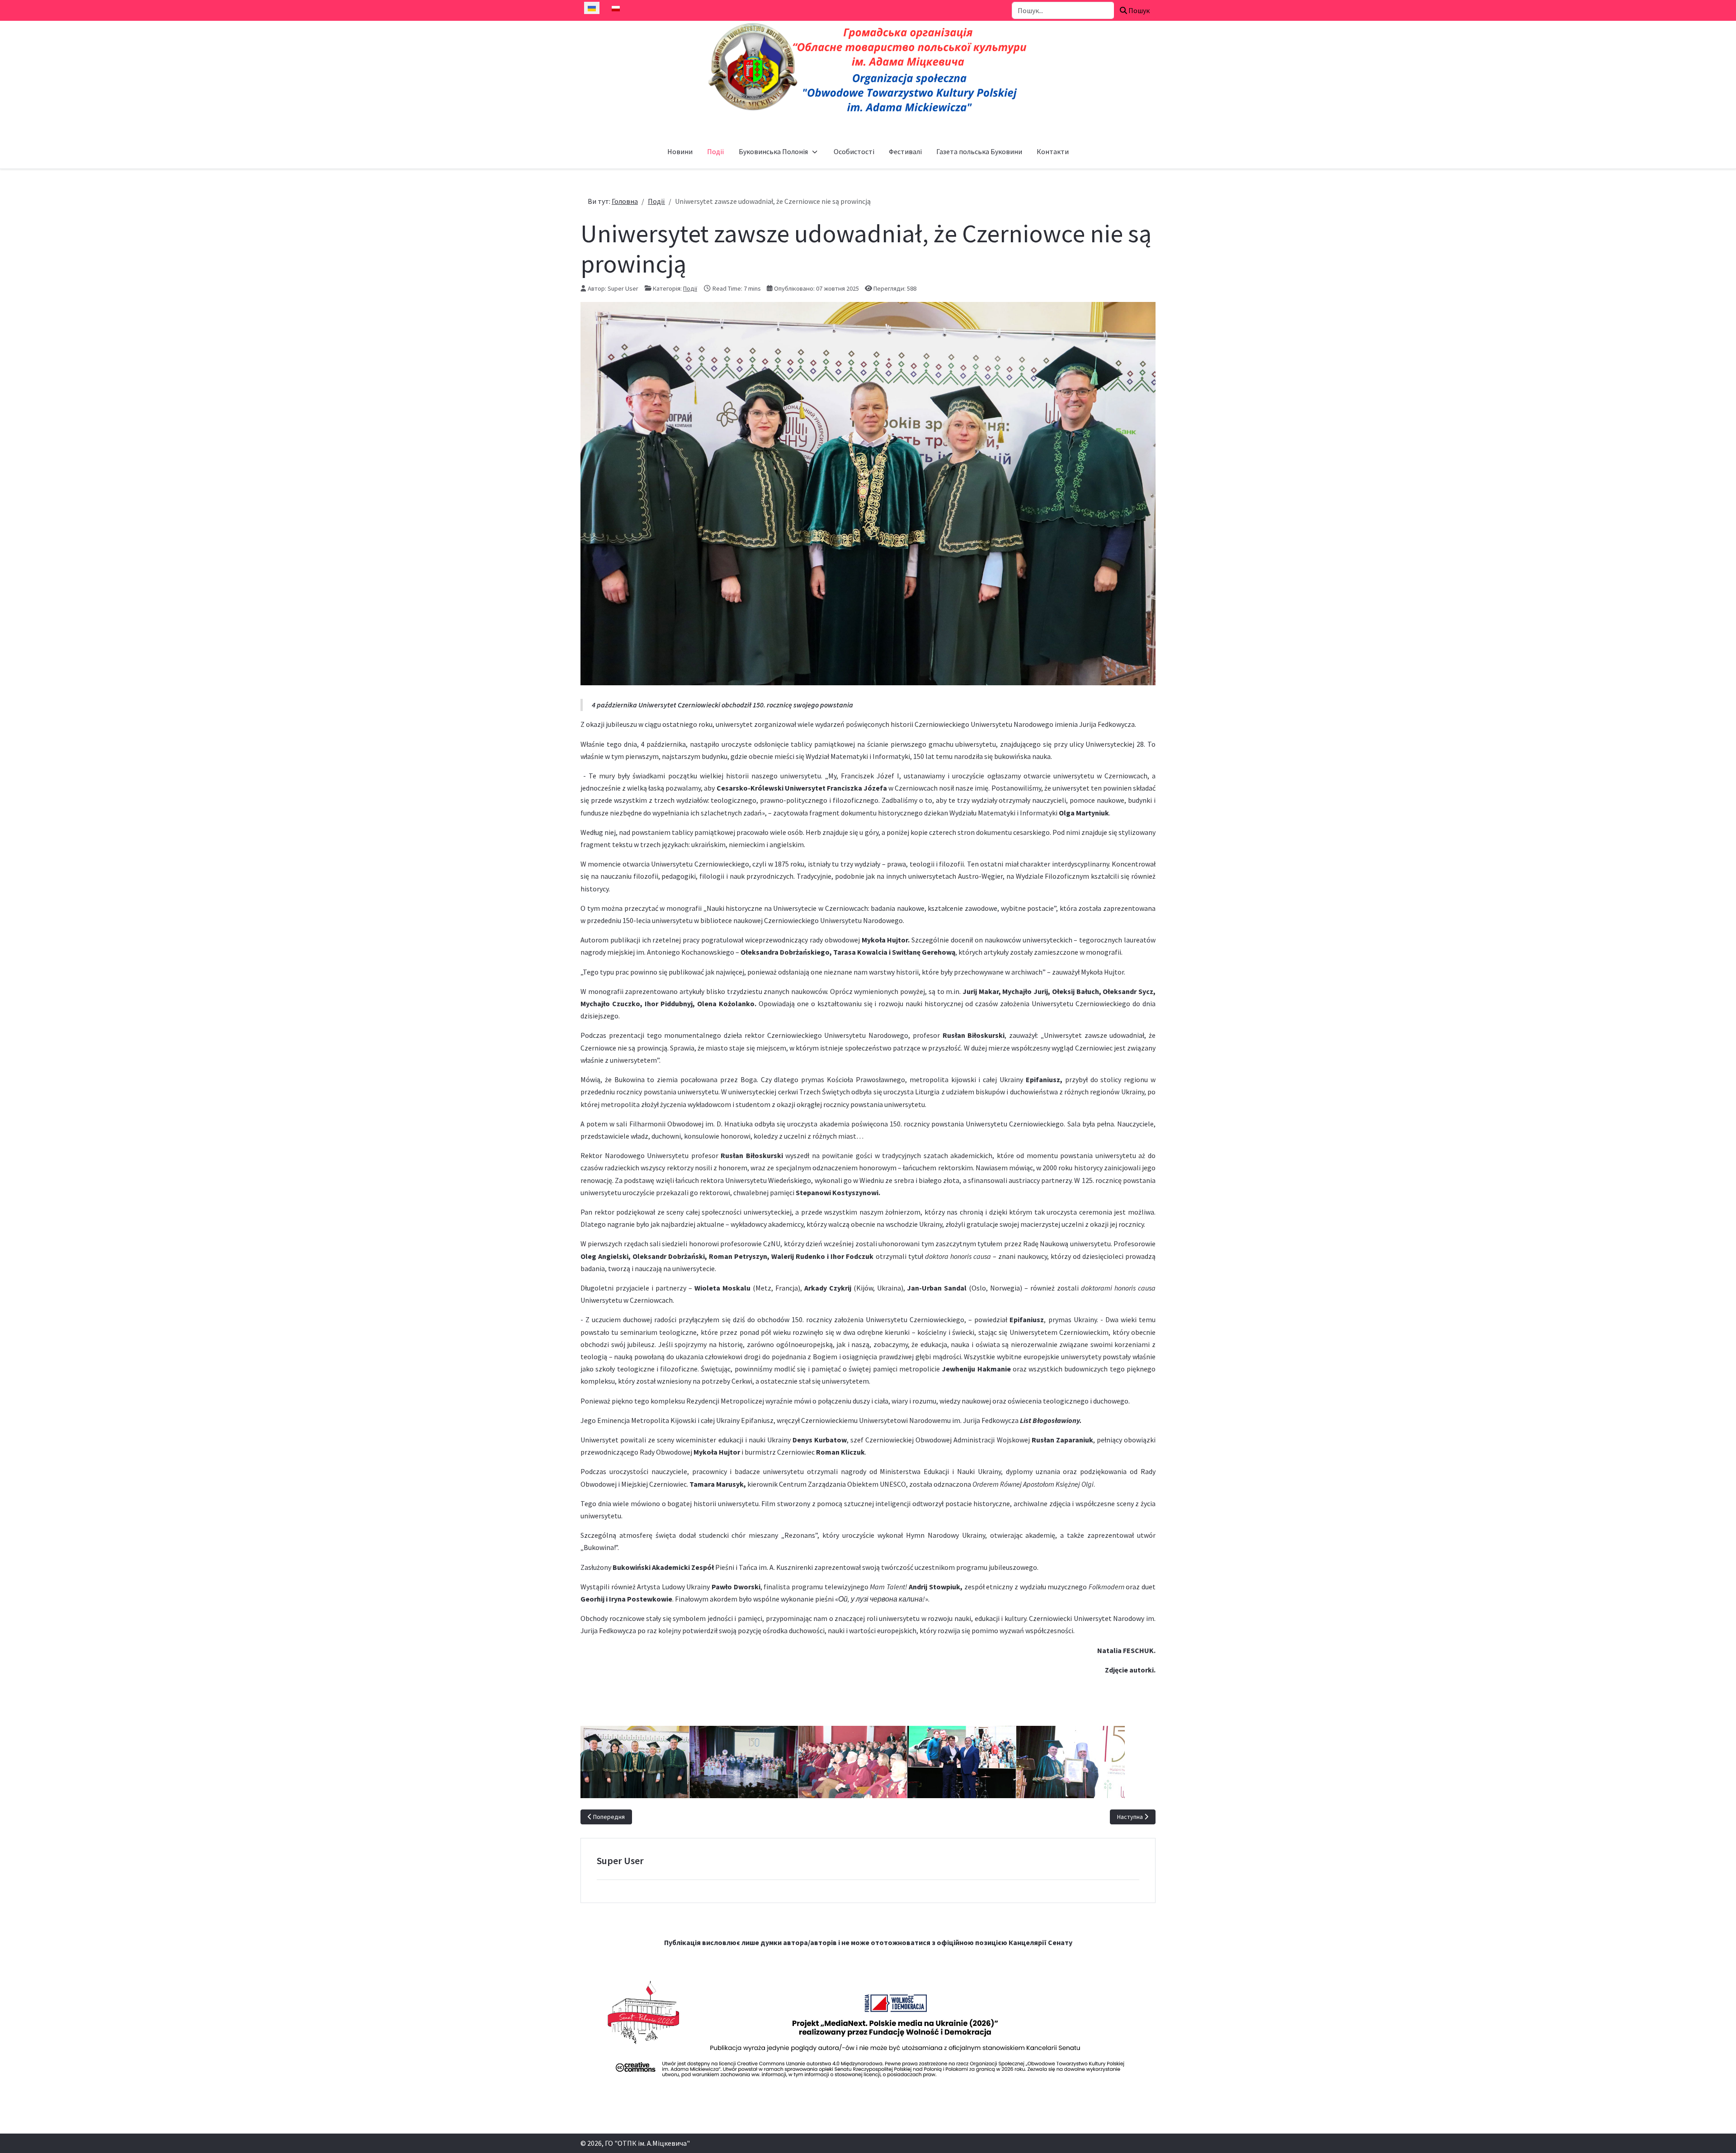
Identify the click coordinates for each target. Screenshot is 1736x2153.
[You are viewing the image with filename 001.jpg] (635, 1762)
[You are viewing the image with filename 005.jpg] (962, 1762)
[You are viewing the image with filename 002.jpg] (744, 1762)
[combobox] (1063, 10)
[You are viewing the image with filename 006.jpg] (1071, 1762)
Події (690, 288)
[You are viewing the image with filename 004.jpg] (853, 1762)
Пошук (1138, 10)
